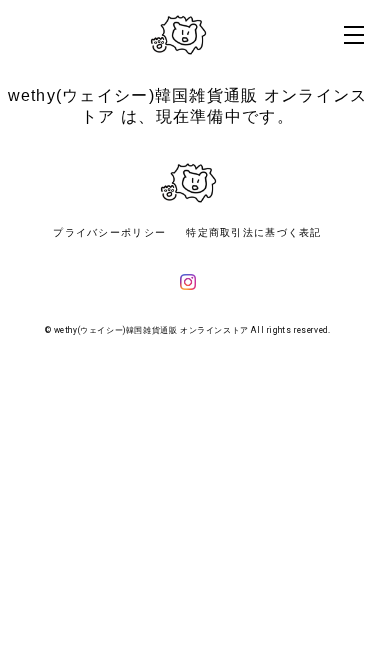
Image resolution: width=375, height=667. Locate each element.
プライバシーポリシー (109, 232)
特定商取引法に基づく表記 (253, 232)
